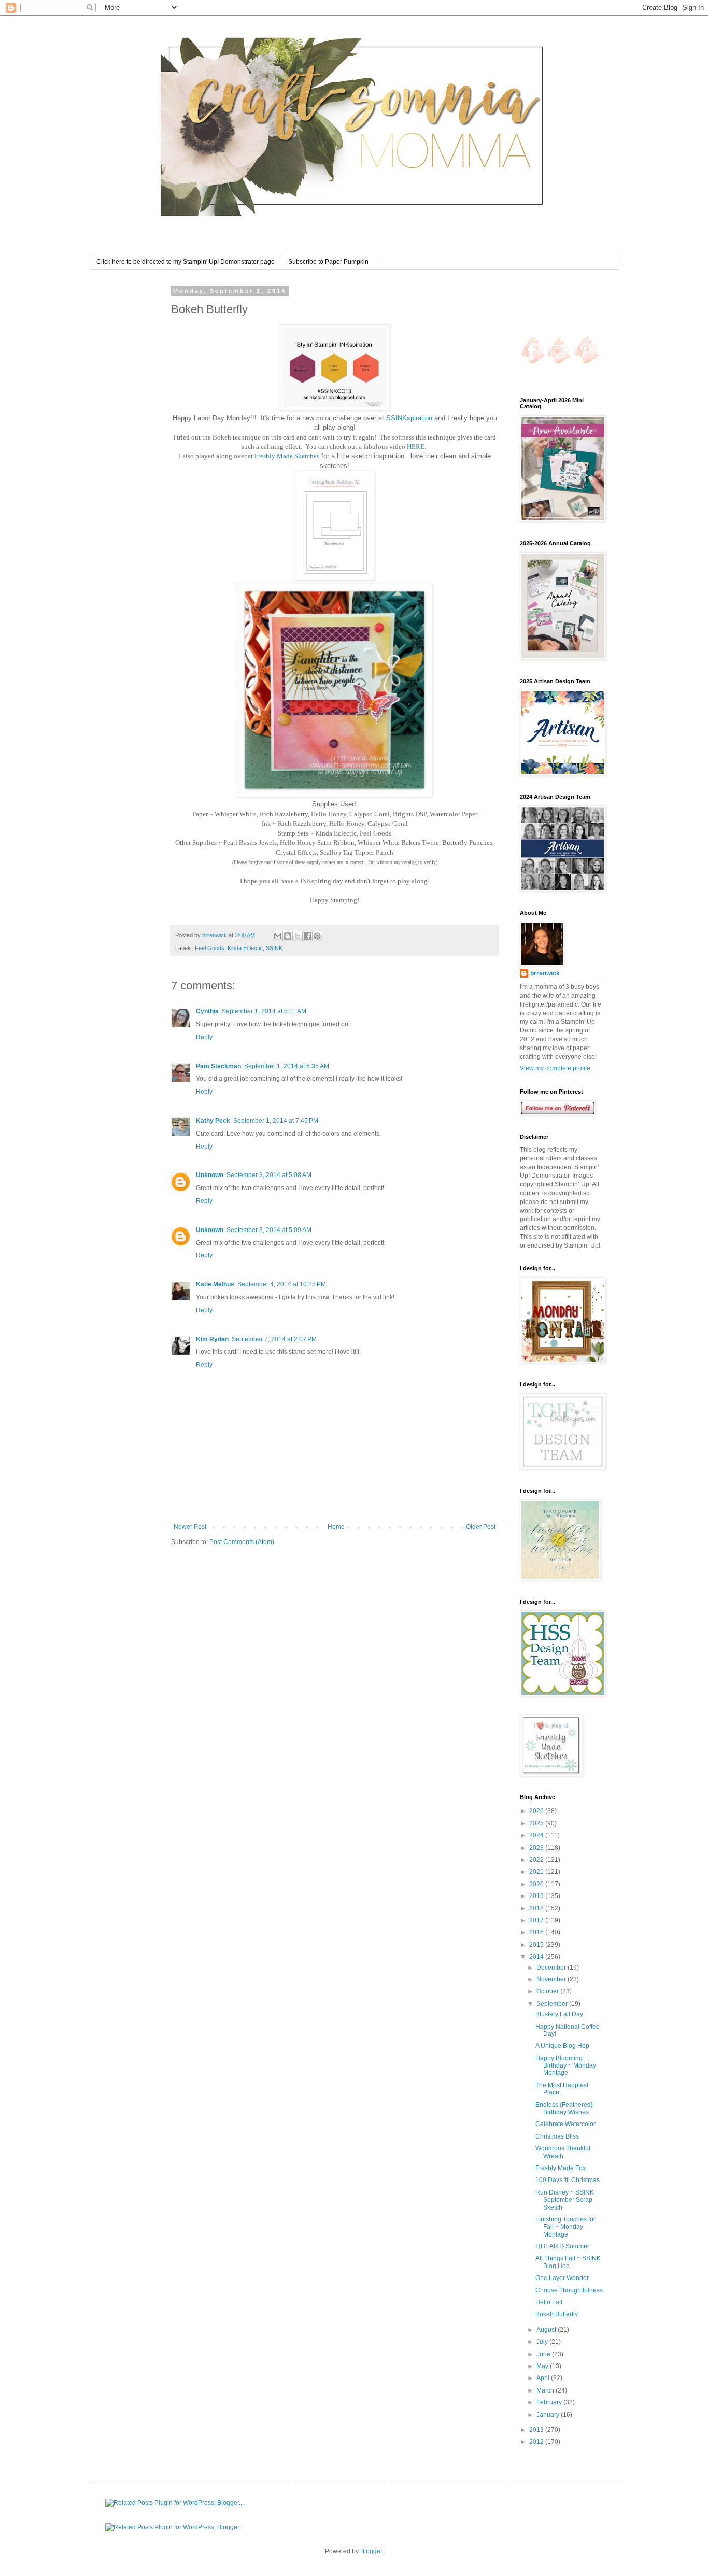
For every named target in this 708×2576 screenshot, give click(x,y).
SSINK (274, 948)
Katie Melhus (215, 1284)
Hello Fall (549, 2302)
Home (336, 1527)
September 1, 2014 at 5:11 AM (264, 1011)
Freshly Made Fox (561, 2168)
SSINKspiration (409, 418)
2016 (537, 1932)
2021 (537, 1872)
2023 (537, 1848)
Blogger (371, 2551)
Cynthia (207, 1011)
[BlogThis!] (288, 936)
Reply (204, 1037)
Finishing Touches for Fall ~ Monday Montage (565, 2227)
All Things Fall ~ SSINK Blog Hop (568, 2262)
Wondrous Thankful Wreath (563, 2152)
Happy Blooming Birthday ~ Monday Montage (566, 2066)
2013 (537, 2430)
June (544, 2354)
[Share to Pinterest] (317, 936)
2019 (537, 1896)
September (553, 2004)
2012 (537, 2442)
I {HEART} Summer (562, 2246)
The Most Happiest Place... (562, 2089)
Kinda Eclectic (245, 948)
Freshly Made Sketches (287, 456)
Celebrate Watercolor (565, 2124)
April (544, 2378)
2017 (537, 1920)
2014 (537, 1957)
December (552, 1968)
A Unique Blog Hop (562, 2046)
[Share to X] (298, 936)
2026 (537, 1811)
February (550, 2402)
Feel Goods (210, 948)
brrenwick (545, 973)
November (552, 1979)
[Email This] (278, 936)
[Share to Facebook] (307, 936)
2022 (537, 1860)
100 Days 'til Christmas (568, 2180)
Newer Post (190, 1527)
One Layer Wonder (562, 2278)
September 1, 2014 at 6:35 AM (287, 1066)
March (546, 2390)
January (549, 2415)
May (543, 2366)
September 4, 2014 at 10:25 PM (282, 1284)
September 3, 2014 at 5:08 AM (269, 1175)
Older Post (481, 1527)
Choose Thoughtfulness (569, 2290)
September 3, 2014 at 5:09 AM (269, 1230)
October (548, 1991)
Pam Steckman (218, 1066)
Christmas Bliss (557, 2136)
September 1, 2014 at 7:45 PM (276, 1121)
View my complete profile (555, 1068)
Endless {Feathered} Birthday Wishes (564, 2108)
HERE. (416, 447)
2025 (537, 1823)
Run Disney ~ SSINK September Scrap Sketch (565, 2200)
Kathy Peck (213, 1121)
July (543, 2342)
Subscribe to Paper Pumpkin (328, 262)
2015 (537, 1945)
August (547, 2330)
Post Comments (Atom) (242, 1542)
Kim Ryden (212, 1339)
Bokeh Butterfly (557, 2314)
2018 (537, 1908)
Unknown (210, 1175)
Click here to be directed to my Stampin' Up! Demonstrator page (186, 262)
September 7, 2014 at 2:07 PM (274, 1339)
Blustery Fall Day (559, 2014)
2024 (537, 1835)
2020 (537, 1884)
